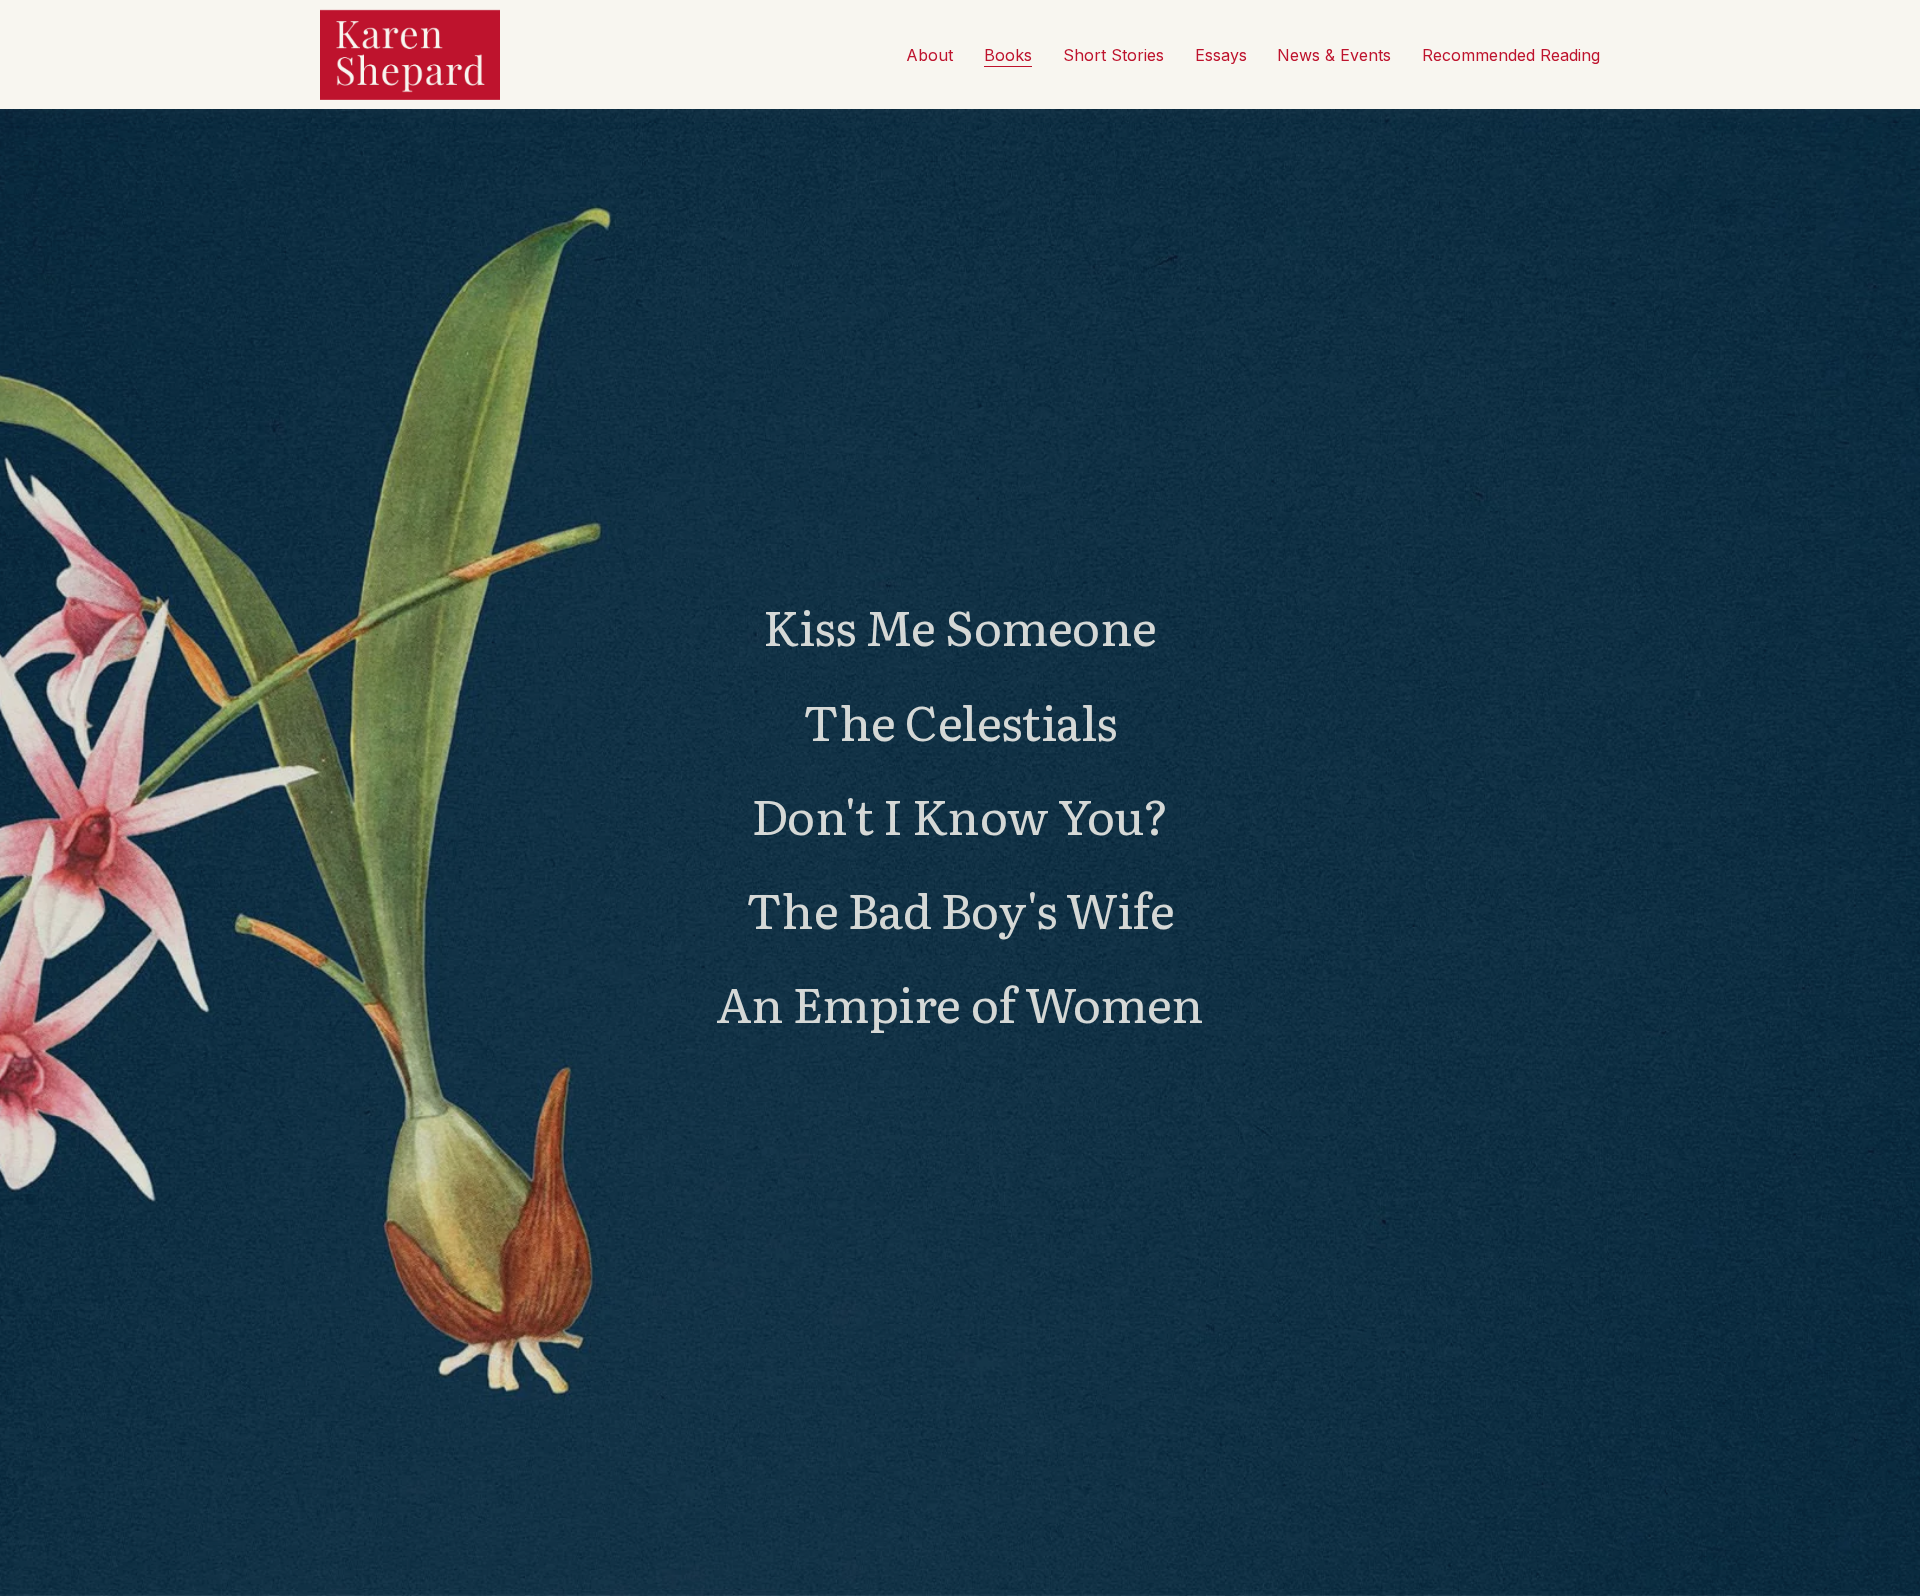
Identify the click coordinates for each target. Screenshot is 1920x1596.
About (929, 55)
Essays (1221, 55)
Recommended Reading (1511, 55)
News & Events (1334, 55)
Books (1008, 55)
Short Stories (1113, 55)
